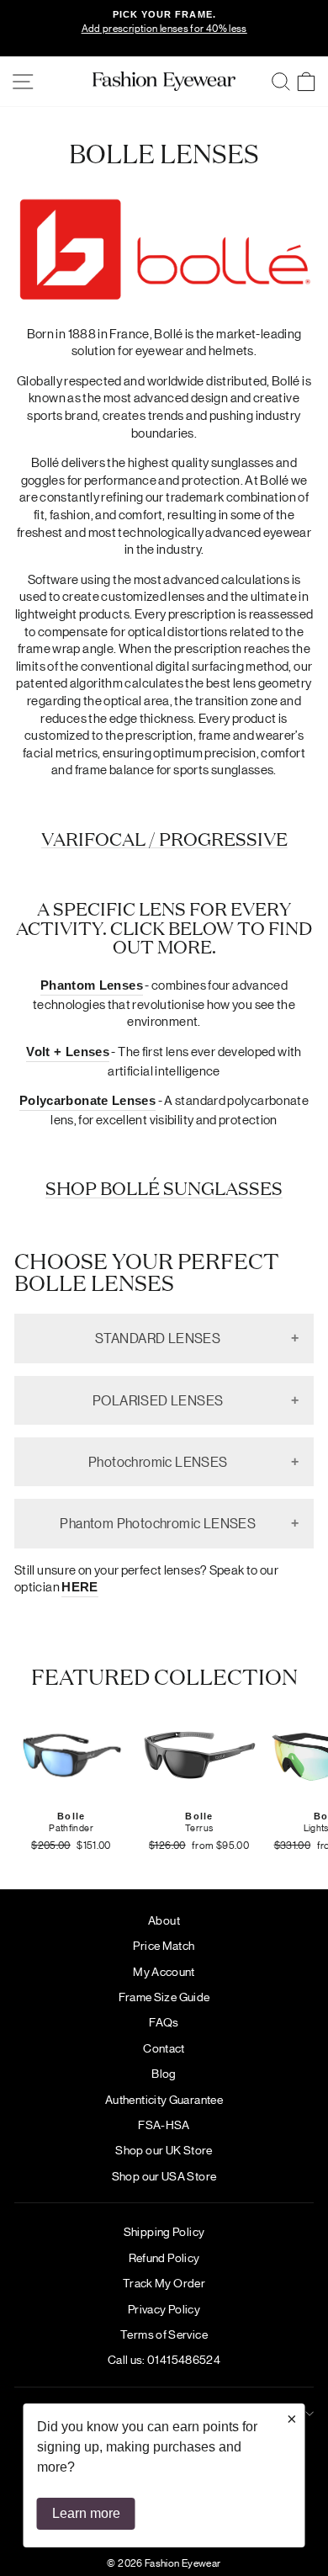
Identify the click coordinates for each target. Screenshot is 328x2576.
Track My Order (164, 2282)
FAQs (164, 2021)
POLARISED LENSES (158, 1400)
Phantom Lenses (92, 985)
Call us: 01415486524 (164, 2359)
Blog (164, 2073)
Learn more (86, 2513)
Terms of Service (164, 2334)
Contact (164, 2048)
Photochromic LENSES (158, 1461)
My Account (164, 1971)
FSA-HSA (164, 2124)
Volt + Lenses (68, 1052)
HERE (79, 1587)
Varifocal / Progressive (164, 839)
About (164, 1920)
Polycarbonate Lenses (87, 1101)
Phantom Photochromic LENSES (158, 1523)
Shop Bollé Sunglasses (164, 1188)
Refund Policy (164, 2257)
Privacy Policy (164, 2308)
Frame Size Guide (164, 1996)
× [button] (292, 2419)
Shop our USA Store (164, 2175)
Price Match (164, 1945)
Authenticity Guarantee (164, 2099)
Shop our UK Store (164, 2149)
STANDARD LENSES (158, 1338)
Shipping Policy (164, 2231)
